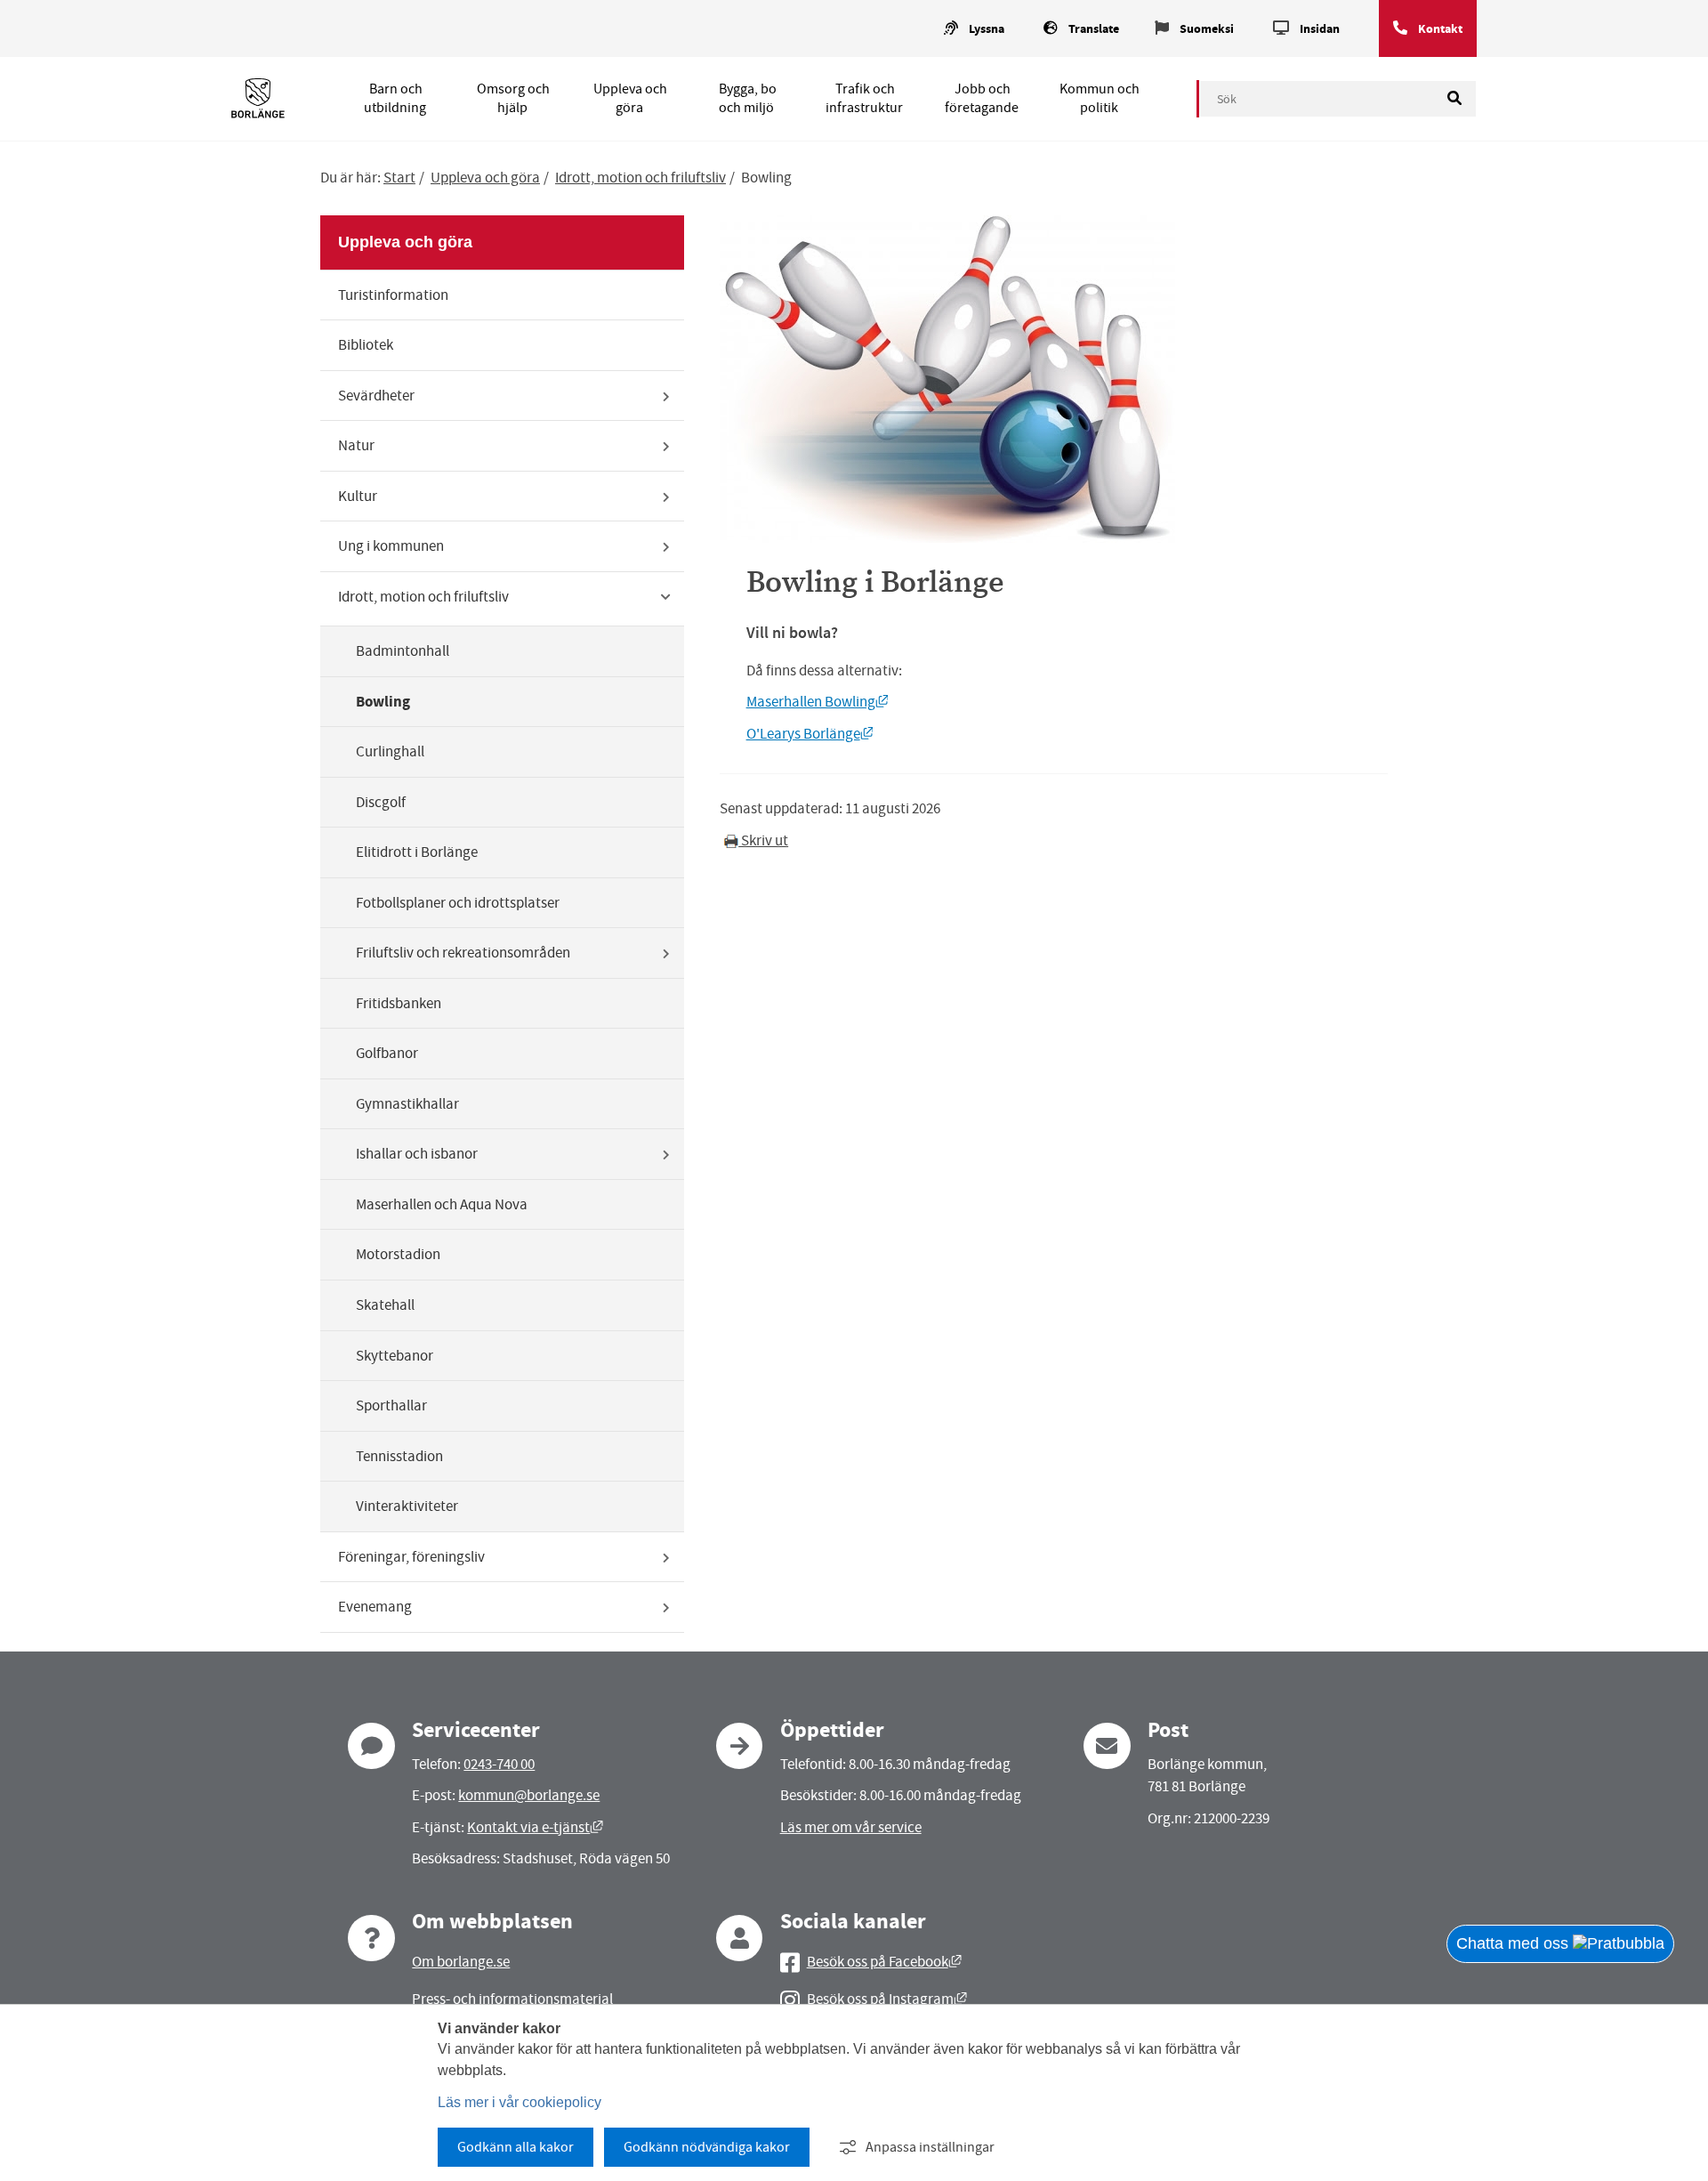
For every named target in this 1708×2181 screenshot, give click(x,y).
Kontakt (1440, 29)
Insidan (1320, 29)
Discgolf (381, 802)
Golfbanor (387, 1053)
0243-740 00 (499, 1764)
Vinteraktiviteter (407, 1506)
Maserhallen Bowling (818, 702)
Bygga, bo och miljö (748, 98)
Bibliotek (366, 345)
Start (399, 178)
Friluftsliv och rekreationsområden (463, 953)
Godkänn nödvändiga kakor (707, 2147)
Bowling (383, 702)
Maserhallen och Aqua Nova (442, 1204)
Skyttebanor (395, 1356)
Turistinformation (393, 295)
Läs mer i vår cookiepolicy (520, 2102)
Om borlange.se (461, 1962)
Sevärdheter (376, 396)
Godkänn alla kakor (516, 2147)
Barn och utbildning (395, 98)
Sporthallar (391, 1406)
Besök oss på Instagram (887, 1999)
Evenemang (375, 1607)
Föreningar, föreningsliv (411, 1557)
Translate (1094, 29)
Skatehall (385, 1305)
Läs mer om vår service (851, 1827)
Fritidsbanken (399, 1003)
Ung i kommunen (391, 546)
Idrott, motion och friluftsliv (640, 178)
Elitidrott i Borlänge (417, 852)
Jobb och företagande (982, 98)
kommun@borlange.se (529, 1795)
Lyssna (987, 29)
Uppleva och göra (630, 98)
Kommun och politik (1100, 98)
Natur (356, 445)
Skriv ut (763, 840)
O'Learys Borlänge (810, 734)
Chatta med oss (1515, 1943)
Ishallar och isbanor (417, 1154)
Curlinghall (390, 751)
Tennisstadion (399, 1456)
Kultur (358, 496)
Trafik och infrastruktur (864, 98)
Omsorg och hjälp (513, 98)
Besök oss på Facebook (884, 1962)
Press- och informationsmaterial (512, 1999)
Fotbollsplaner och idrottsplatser (458, 903)
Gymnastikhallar (407, 1104)
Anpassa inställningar (930, 2147)
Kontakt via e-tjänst (535, 1827)
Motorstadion (398, 1254)
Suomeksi (1207, 29)
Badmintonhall (403, 651)
